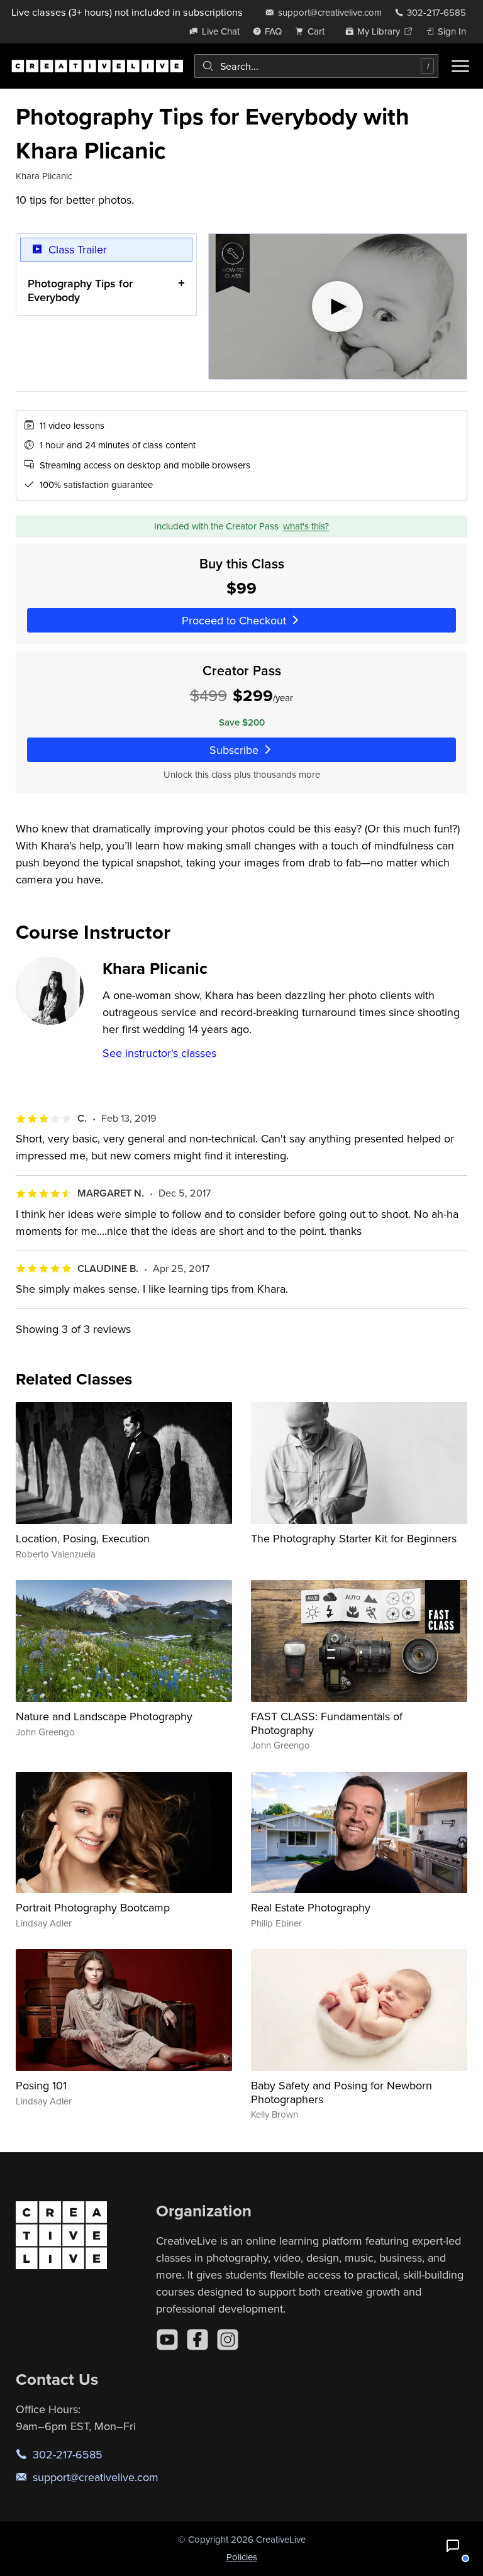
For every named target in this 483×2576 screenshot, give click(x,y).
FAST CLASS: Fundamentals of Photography (327, 1723)
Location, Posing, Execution (83, 1538)
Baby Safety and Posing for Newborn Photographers (341, 2092)
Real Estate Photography (311, 1907)
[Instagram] (228, 2340)
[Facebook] (197, 2340)
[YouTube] (167, 2340)
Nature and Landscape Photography (104, 1716)
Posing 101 (41, 2085)
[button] (453, 2546)
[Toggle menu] (460, 66)
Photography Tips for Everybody (80, 290)
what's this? (306, 526)
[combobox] (316, 66)
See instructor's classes (159, 1053)
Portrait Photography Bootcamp (93, 1907)
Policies (242, 2557)
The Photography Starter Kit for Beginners (354, 1538)
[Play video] (338, 307)
